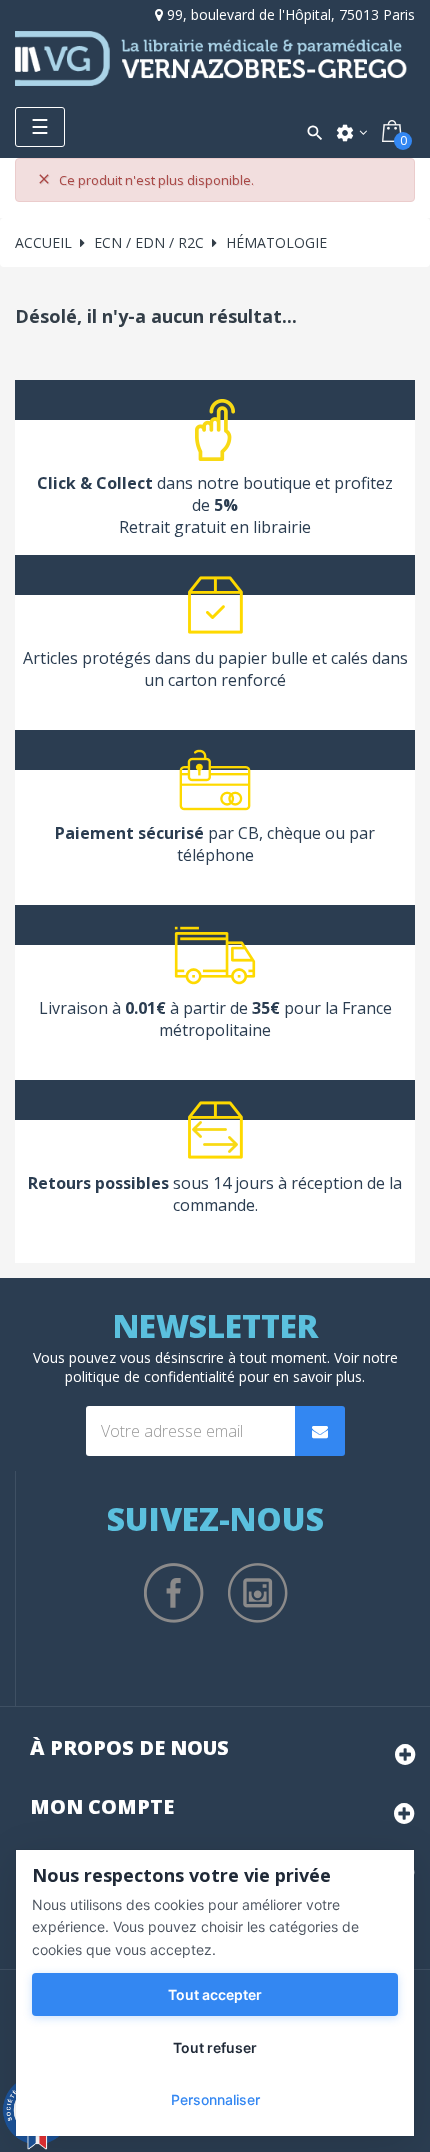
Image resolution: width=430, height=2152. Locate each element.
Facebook (174, 1593)
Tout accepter (215, 1994)
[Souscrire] (320, 1431)
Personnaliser (215, 2099)
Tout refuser (215, 2047)
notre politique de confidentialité (231, 1367)
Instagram (258, 1593)
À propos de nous (129, 1747)
